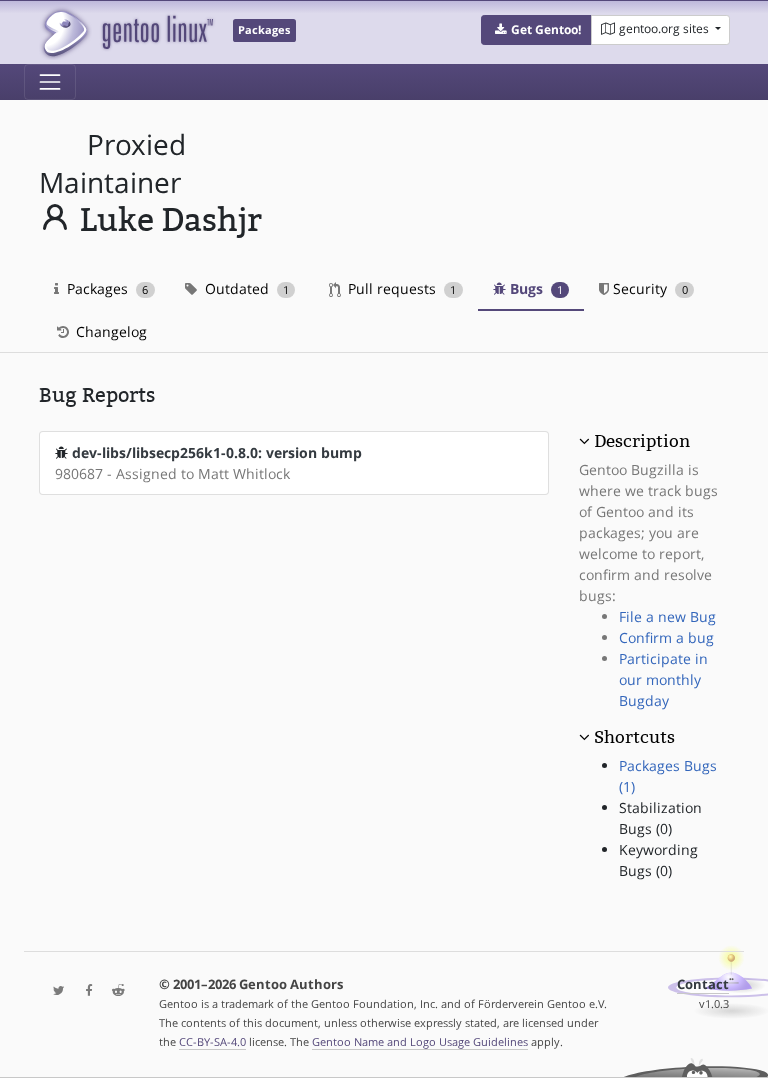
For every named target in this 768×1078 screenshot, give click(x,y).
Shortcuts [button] (634, 737)
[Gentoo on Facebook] (84, 991)
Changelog (109, 331)
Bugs (534, 288)
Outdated (245, 288)
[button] (536, 30)
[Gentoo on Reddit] (113, 991)
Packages (105, 288)
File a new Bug (667, 616)
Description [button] (642, 441)
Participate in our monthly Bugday (663, 679)
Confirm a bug (666, 637)
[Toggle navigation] (50, 82)
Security (648, 288)
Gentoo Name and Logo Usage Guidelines (420, 1041)
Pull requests (400, 288)
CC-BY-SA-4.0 (212, 1041)
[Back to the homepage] (126, 32)
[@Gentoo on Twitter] (54, 991)
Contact (703, 984)
